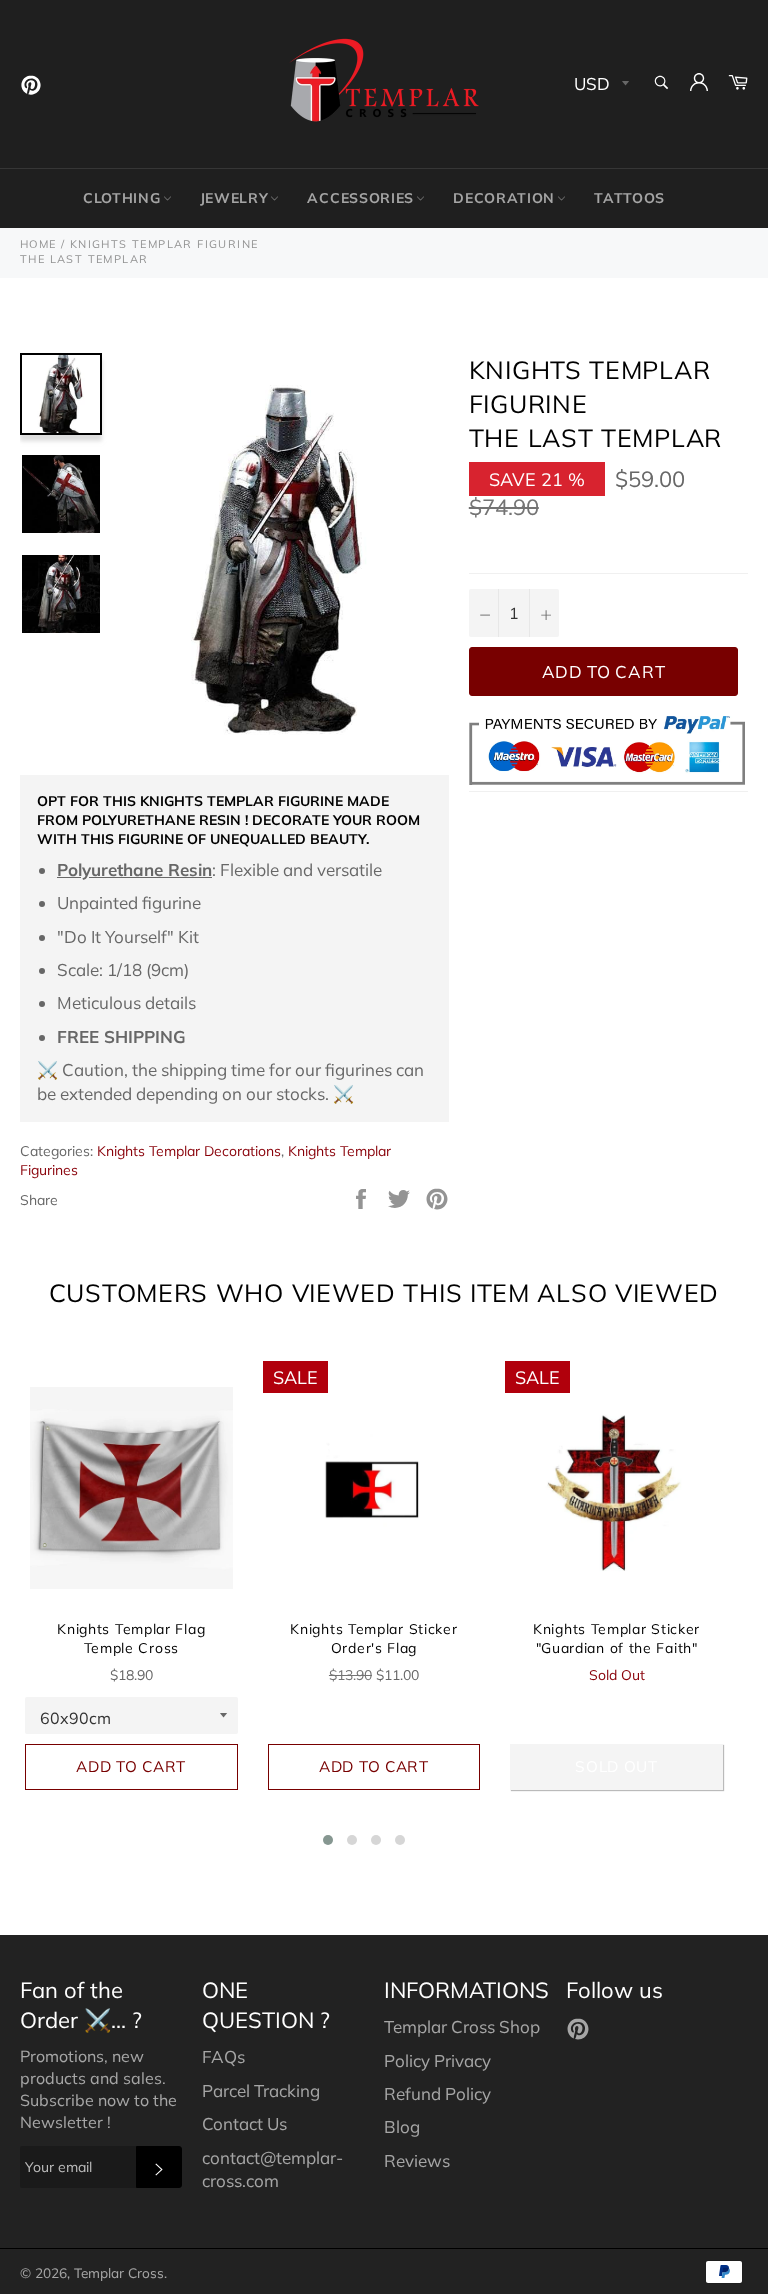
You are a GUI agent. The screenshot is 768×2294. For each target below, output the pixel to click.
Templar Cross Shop (462, 2026)
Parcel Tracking (261, 2090)
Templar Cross (119, 2272)
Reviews (417, 2160)
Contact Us (244, 2123)
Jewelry (234, 198)
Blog (402, 2126)
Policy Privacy (437, 2060)
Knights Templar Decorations (189, 1151)
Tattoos (629, 198)
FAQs (223, 2056)
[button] (328, 1840)
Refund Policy (437, 2093)
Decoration (504, 198)
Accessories (360, 198)
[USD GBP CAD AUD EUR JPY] (599, 84)
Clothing (122, 198)
